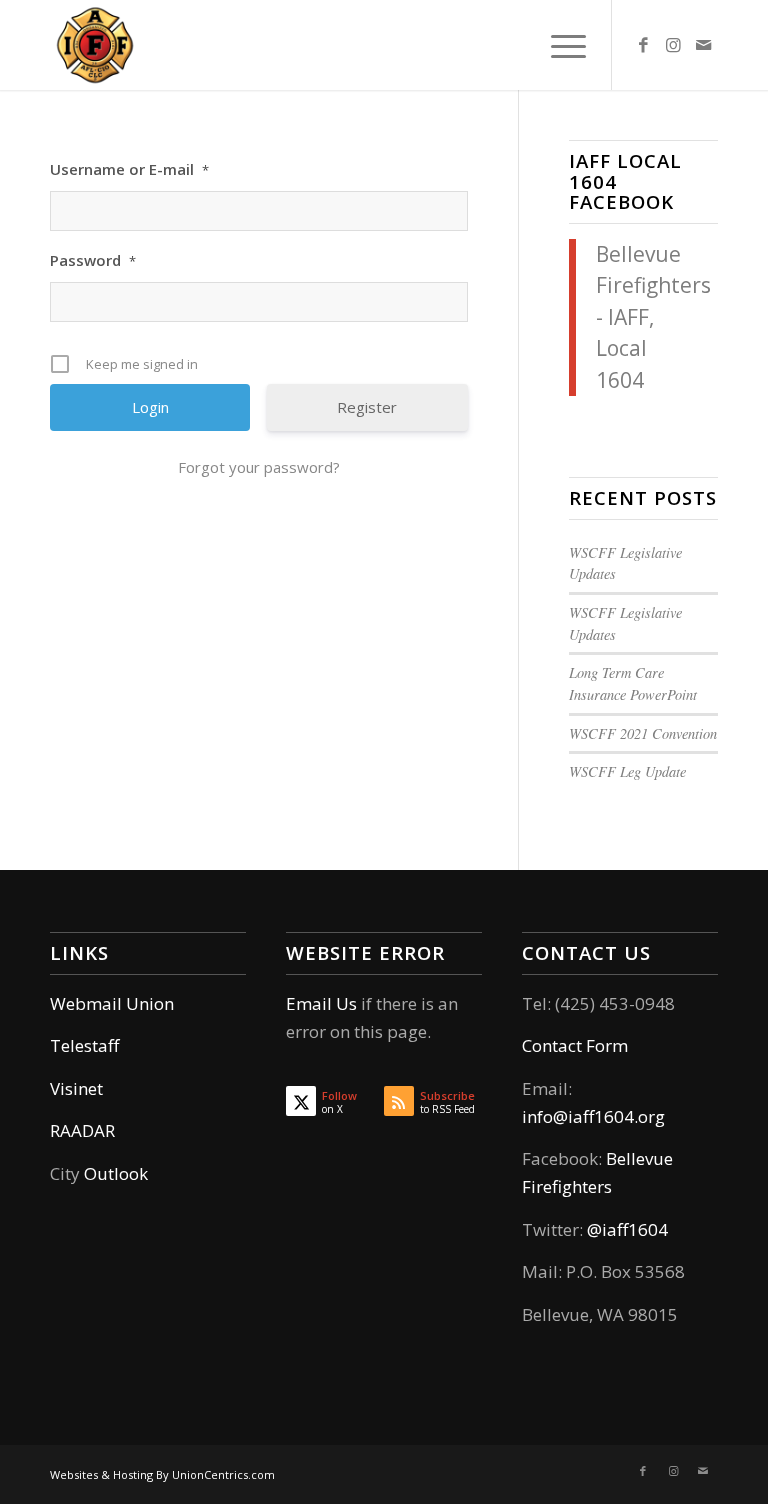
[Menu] (558, 45)
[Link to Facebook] (643, 45)
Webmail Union (112, 1003)
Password (93, 260)
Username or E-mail (129, 169)
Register (367, 407)
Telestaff (84, 1045)
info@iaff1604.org (593, 1116)
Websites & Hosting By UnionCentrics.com (162, 1474)
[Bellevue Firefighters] (95, 45)
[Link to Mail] (703, 45)
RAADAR (82, 1130)
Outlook (116, 1173)
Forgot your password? (259, 467)
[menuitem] (558, 45)
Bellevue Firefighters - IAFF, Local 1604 (653, 317)
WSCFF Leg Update (627, 771)
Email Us (321, 1003)
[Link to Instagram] (673, 45)
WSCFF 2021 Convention (643, 733)
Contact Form (575, 1045)
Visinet (76, 1088)
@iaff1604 (627, 1229)
